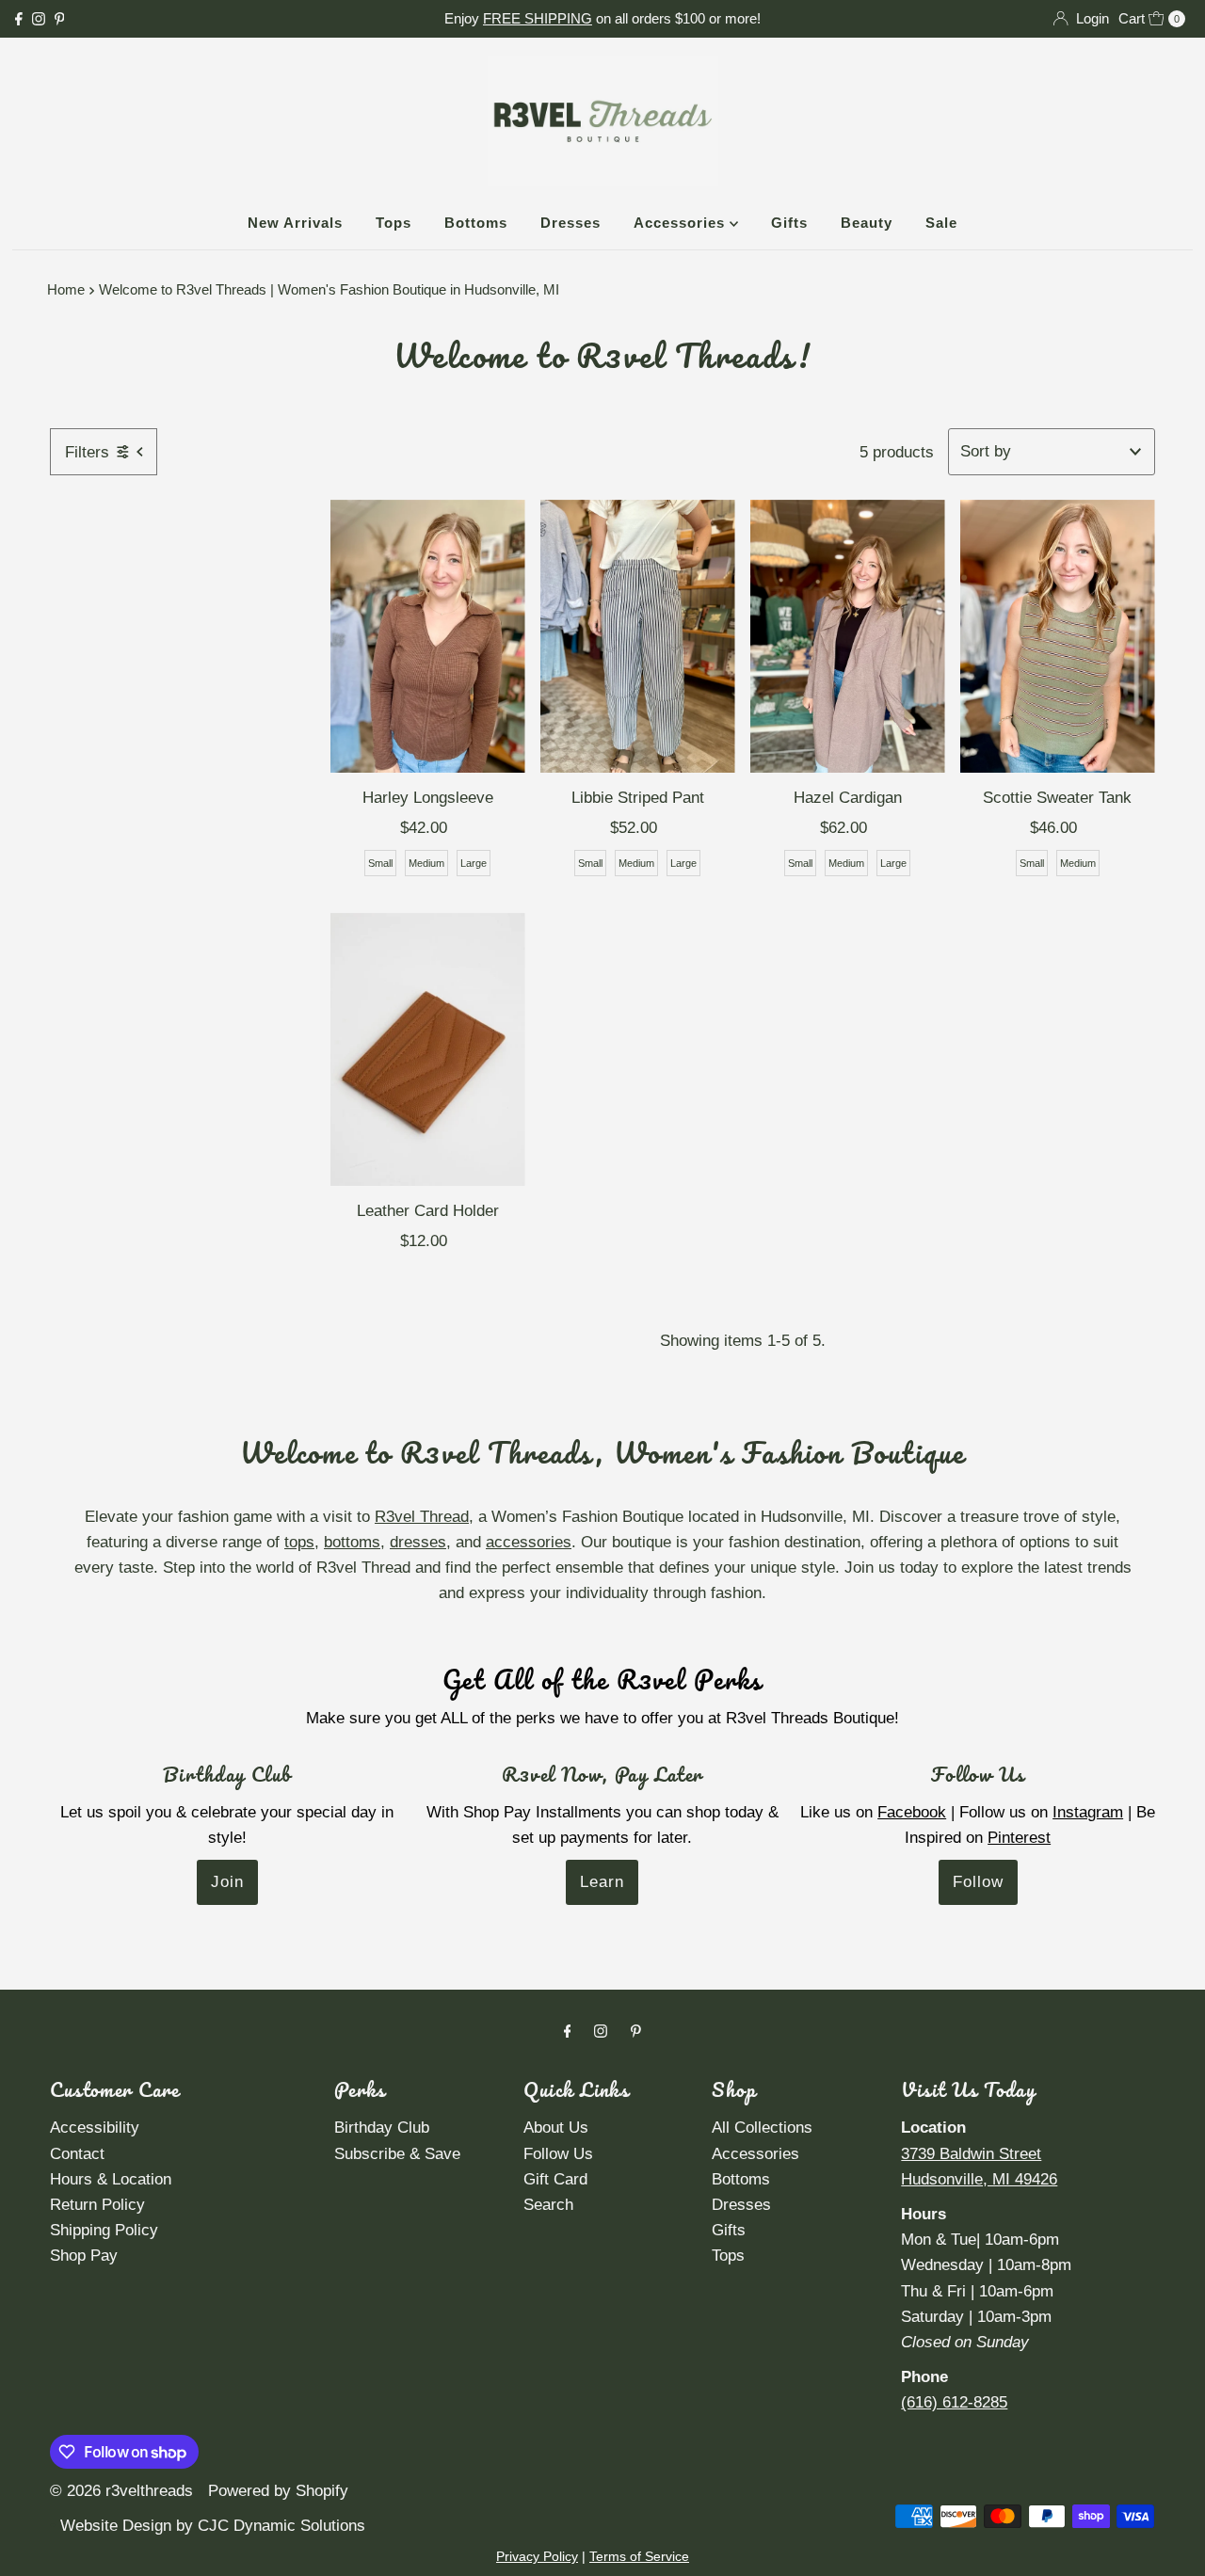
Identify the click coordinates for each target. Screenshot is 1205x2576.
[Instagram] (39, 19)
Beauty (867, 223)
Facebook (912, 1812)
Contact (77, 2154)
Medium (426, 863)
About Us (556, 2128)
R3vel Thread (422, 1517)
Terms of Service (639, 2556)
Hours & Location (111, 2179)
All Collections (762, 2128)
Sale (941, 223)
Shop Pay (84, 2256)
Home (66, 289)
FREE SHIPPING (538, 18)
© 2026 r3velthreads (121, 2491)
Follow (978, 1882)
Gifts (789, 223)
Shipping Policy (104, 2230)
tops (299, 1542)
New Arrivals (295, 223)
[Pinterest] (60, 19)
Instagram (1088, 1812)
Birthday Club (382, 2128)
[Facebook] (19, 19)
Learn (602, 1882)
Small (380, 863)
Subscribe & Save (397, 2154)
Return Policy (97, 2205)
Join (227, 1882)
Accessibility (95, 2128)
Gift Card (555, 2179)
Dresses (570, 223)
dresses (418, 1542)
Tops (394, 223)
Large (474, 863)
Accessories (682, 223)
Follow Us (558, 2154)
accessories (529, 1542)
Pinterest (1019, 1838)
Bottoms (476, 223)
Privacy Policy (537, 2556)
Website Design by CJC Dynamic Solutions (210, 2526)
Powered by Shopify (278, 2491)
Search (548, 2205)
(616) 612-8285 (954, 2402)
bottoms (352, 1542)
